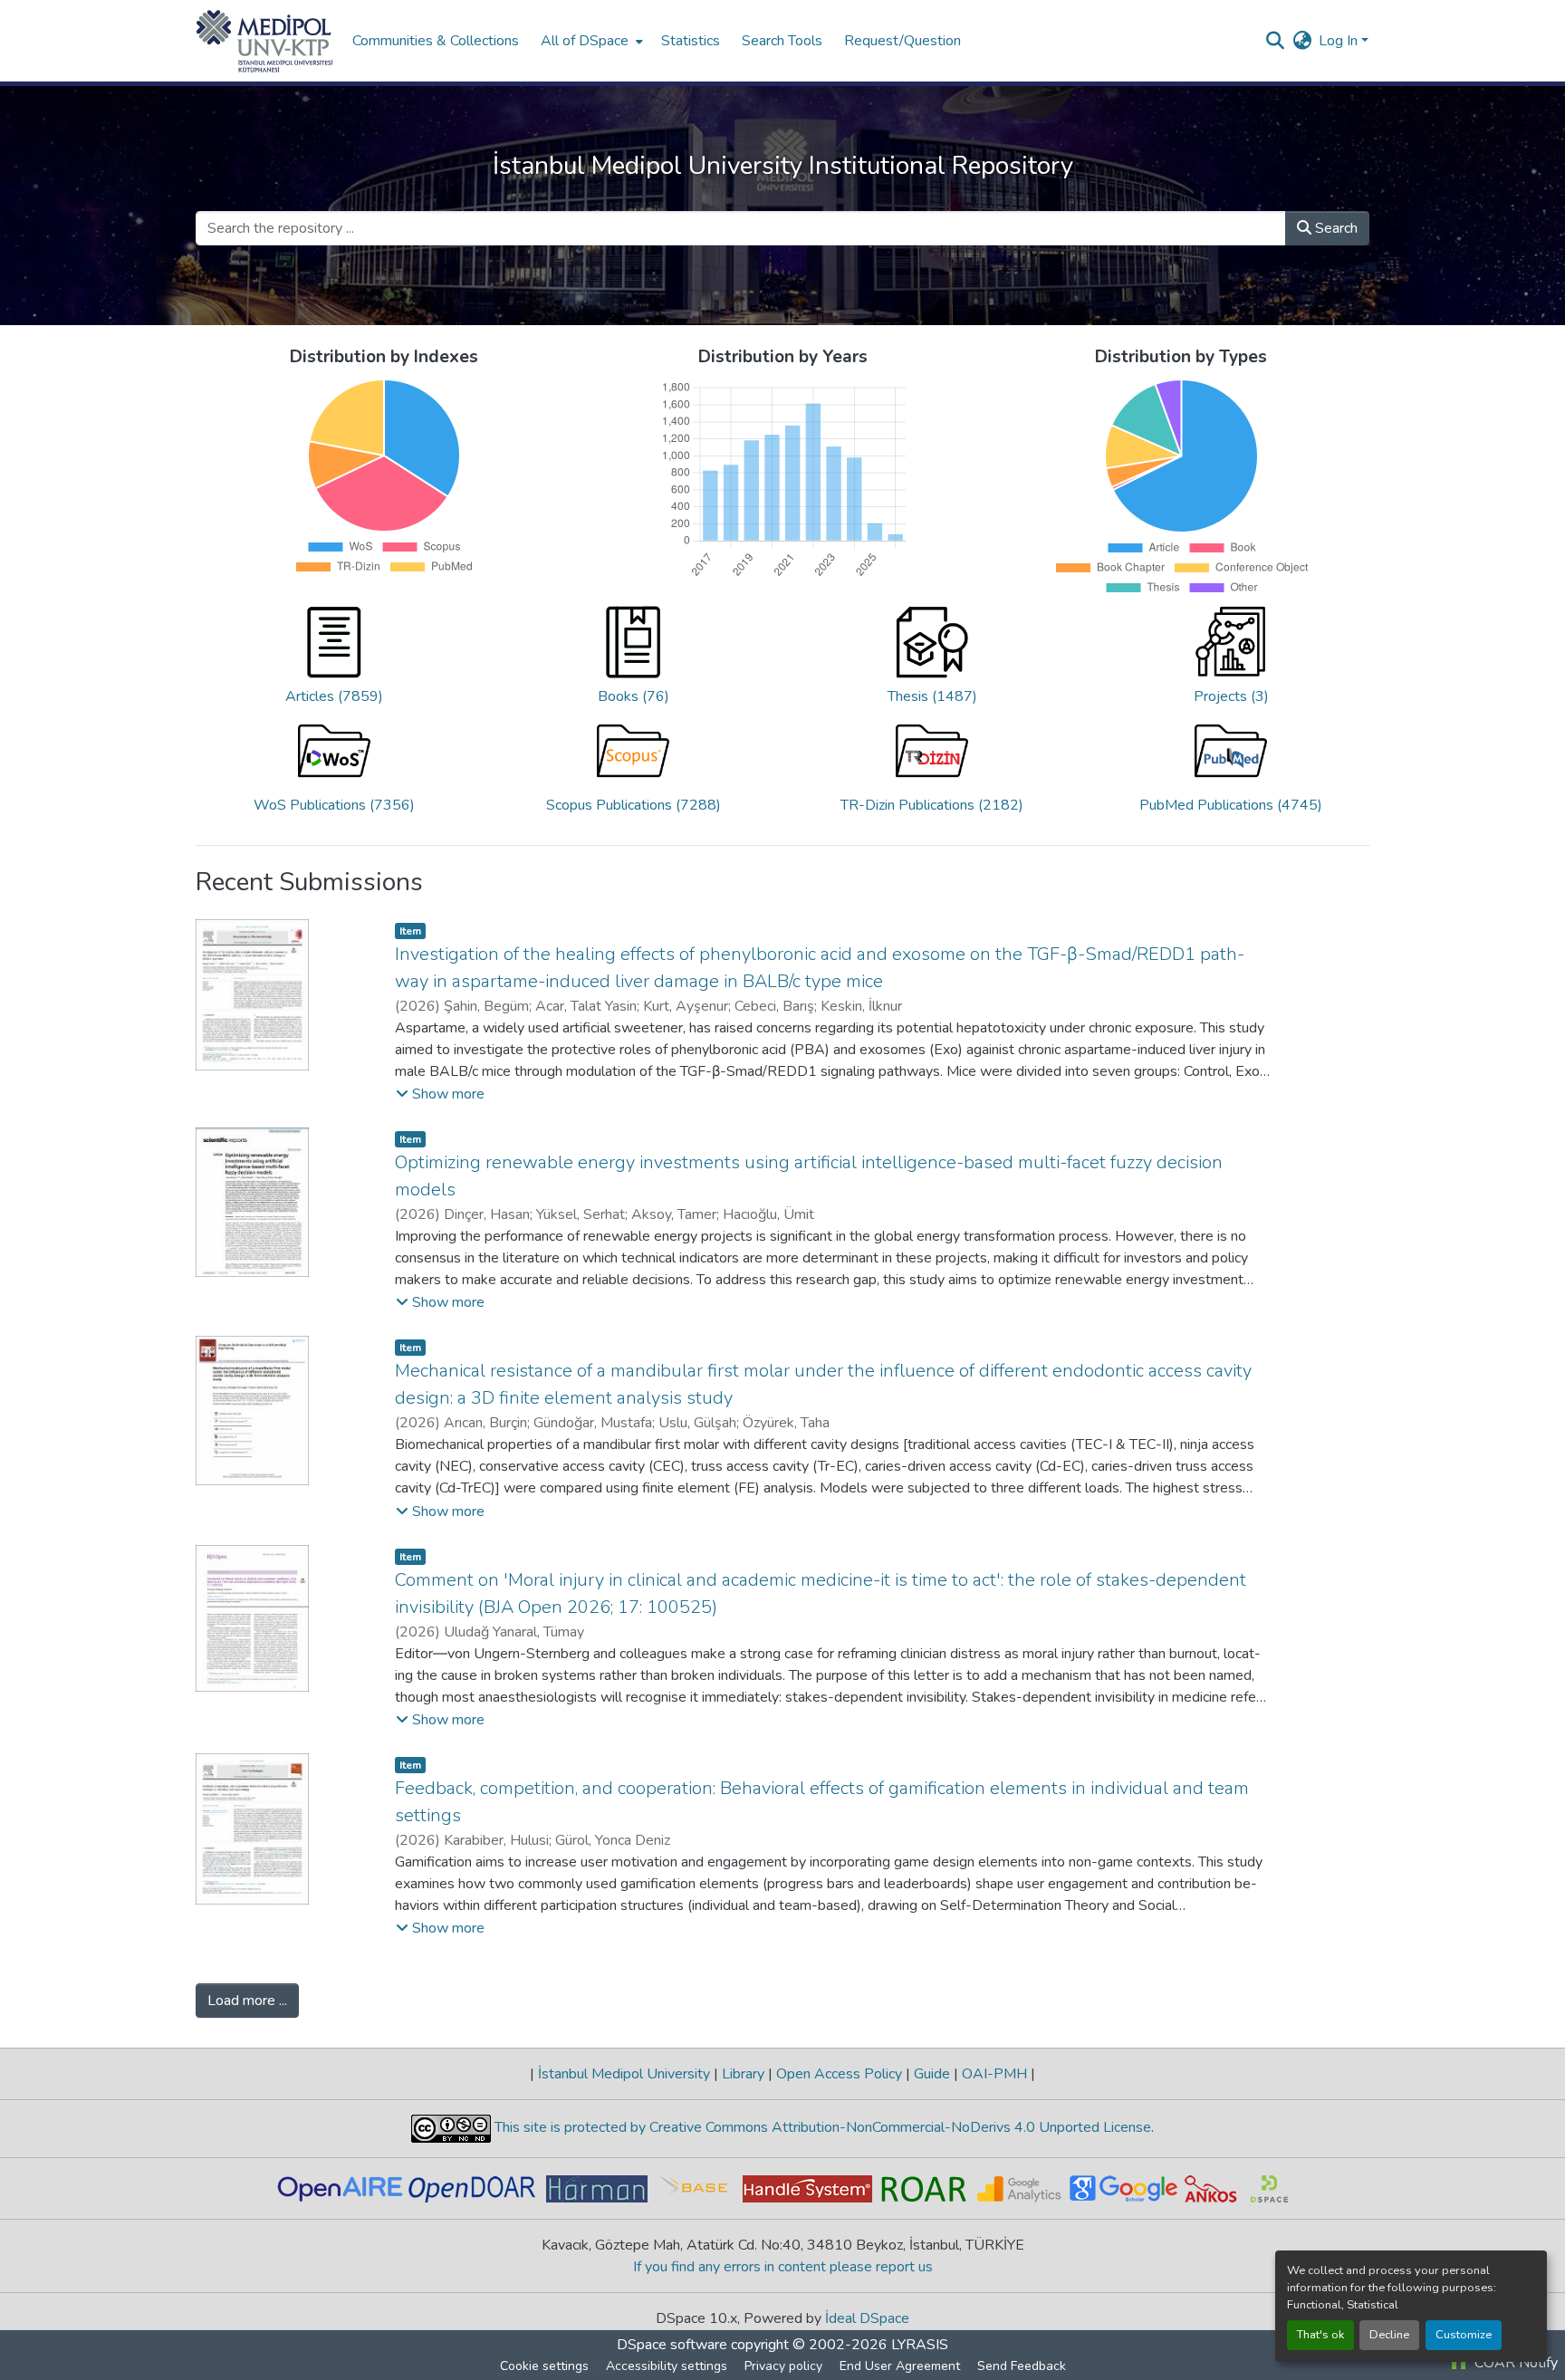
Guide (932, 2074)
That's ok (1320, 2335)
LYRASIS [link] (920, 2345)
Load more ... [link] (247, 2001)
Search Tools (782, 41)
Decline (1389, 2335)
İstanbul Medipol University (624, 2074)
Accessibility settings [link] (667, 2366)
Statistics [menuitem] (691, 41)
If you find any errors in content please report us (783, 2267)
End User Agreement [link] (900, 2366)
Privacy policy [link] (783, 2366)
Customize (1464, 2335)
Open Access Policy (839, 2074)
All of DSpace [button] (585, 41)
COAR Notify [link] (1514, 2363)
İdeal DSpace (867, 2318)
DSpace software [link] (672, 2345)
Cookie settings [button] (544, 2366)
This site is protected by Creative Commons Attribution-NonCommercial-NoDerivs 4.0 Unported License (821, 2127)
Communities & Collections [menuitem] (436, 41)
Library (743, 2074)
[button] (265, 41)
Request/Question (903, 41)
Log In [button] (1340, 41)
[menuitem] (590, 41)
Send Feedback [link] (1022, 2366)
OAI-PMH (994, 2074)
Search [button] (1335, 228)
